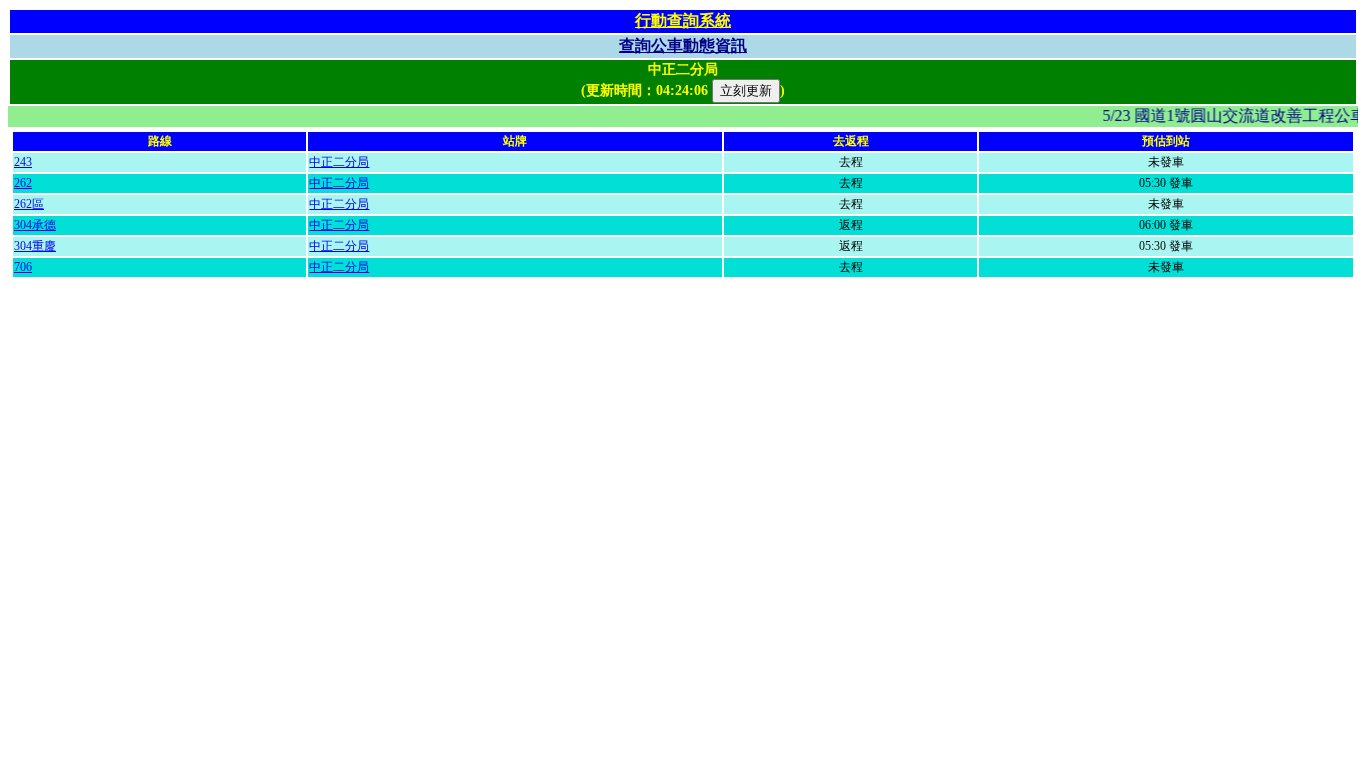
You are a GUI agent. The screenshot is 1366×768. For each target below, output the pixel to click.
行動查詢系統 (683, 20)
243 (23, 162)
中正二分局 (339, 162)
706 (23, 267)
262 (23, 183)
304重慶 (35, 246)
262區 (29, 204)
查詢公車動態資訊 (683, 45)
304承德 (35, 225)
